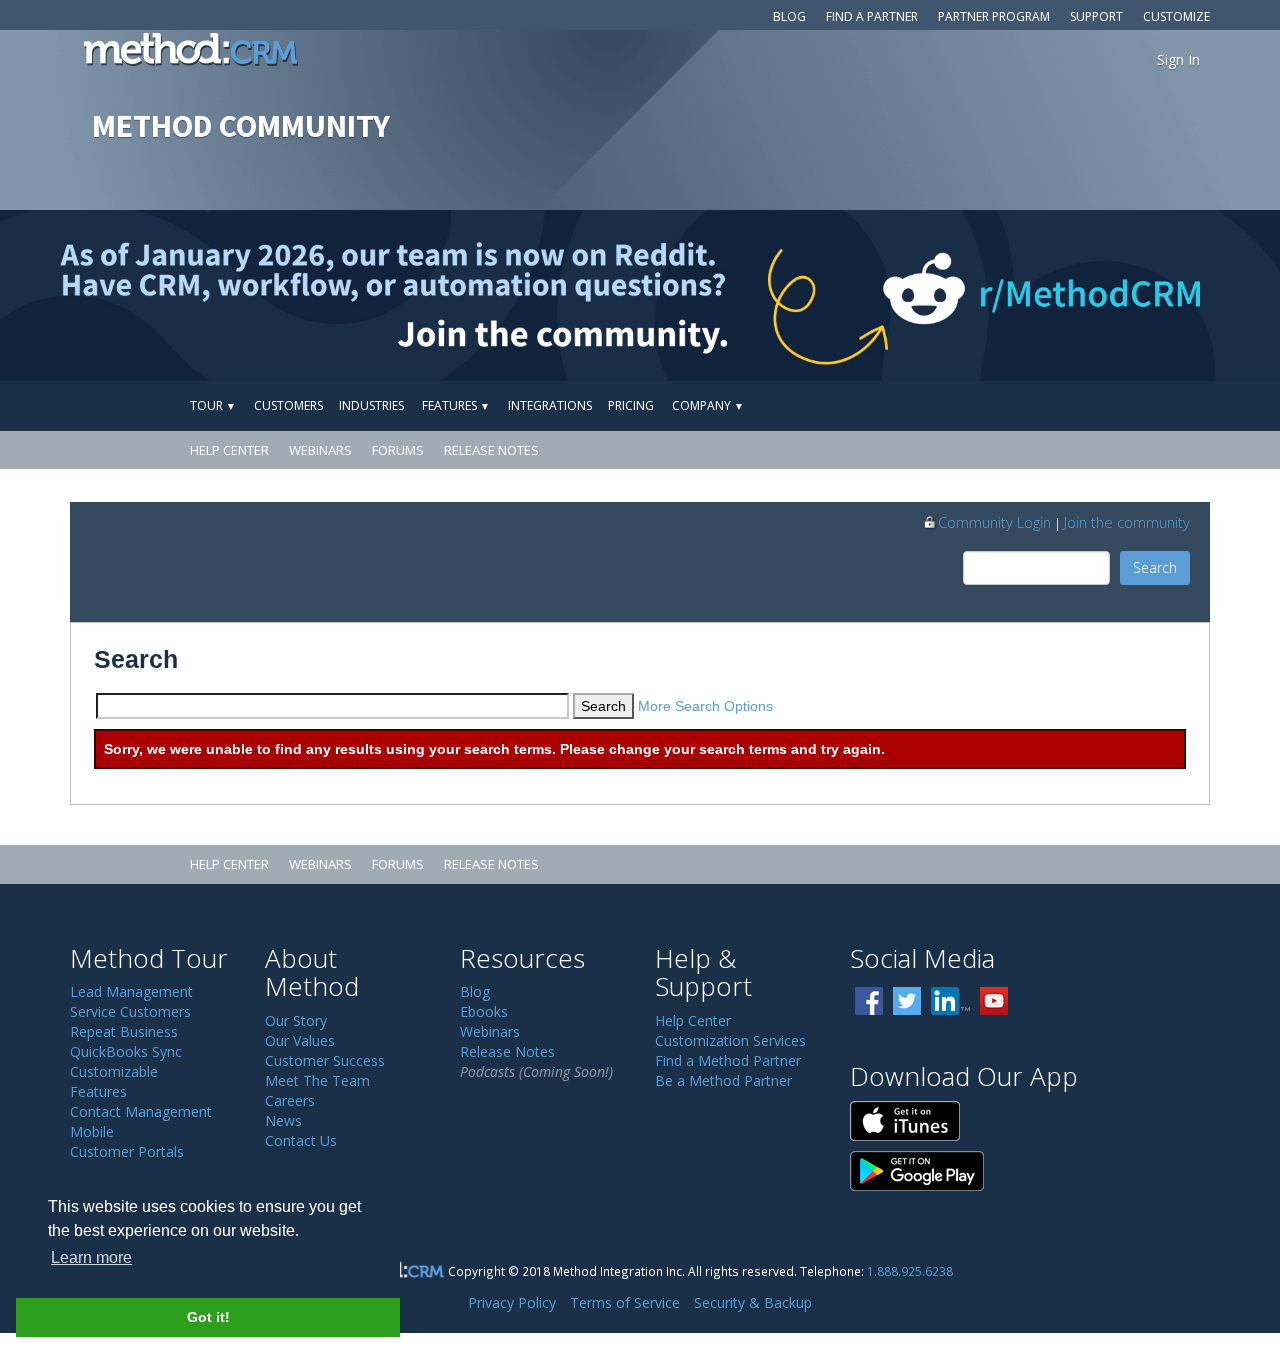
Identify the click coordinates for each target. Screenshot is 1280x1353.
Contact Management (141, 1111)
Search (1155, 567)
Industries (371, 405)
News (283, 1120)
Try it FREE (1117, 405)
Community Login (994, 522)
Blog (789, 16)
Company (708, 405)
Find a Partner (872, 16)
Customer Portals (127, 1151)
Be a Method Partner (723, 1080)
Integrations (550, 405)
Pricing (631, 405)
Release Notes (491, 450)
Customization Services (730, 1040)
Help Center (229, 450)
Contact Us (301, 1140)
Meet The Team (317, 1080)
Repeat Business (124, 1031)
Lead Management (131, 991)
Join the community (1127, 522)
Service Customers (130, 1011)
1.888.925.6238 (910, 1271)
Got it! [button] (208, 1317)
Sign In (1178, 59)
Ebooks (484, 1011)
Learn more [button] (91, 1257)
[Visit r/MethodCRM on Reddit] (1139, 295)
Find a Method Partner (728, 1060)
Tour (213, 405)
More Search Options (705, 706)
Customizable (114, 1071)
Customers (288, 405)
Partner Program (994, 16)
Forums (398, 450)
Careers (290, 1100)
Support (1096, 16)
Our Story (296, 1020)
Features (456, 405)
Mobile (92, 1131)
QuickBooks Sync (126, 1051)
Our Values (300, 1040)
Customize (1176, 16)
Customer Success (325, 1060)
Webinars (320, 450)
